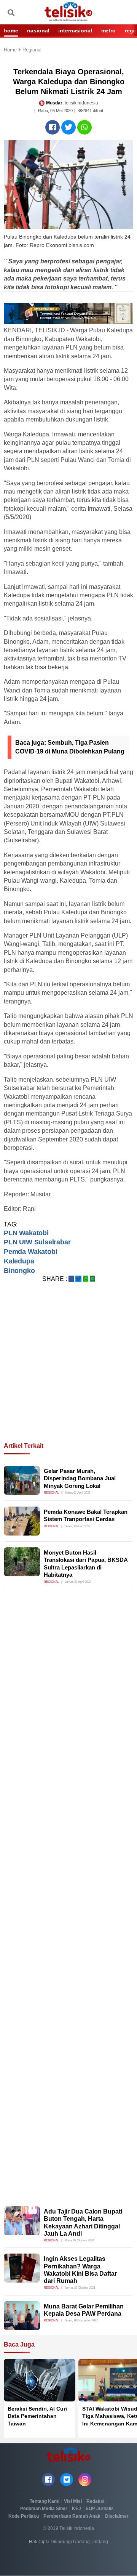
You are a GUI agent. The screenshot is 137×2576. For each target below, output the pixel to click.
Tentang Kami (45, 2501)
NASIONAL (38, 30)
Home (11, 50)
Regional (32, 50)
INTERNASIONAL (75, 30)
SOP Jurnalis (100, 2509)
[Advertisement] (68, 1372)
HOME (11, 30)
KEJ (76, 2509)
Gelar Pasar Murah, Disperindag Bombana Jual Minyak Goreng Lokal (80, 1478)
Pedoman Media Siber (44, 2509)
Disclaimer (117, 2516)
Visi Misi (73, 2501)
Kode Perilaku (24, 2516)
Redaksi (95, 2501)
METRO (108, 30)
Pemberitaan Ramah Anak (72, 2516)
